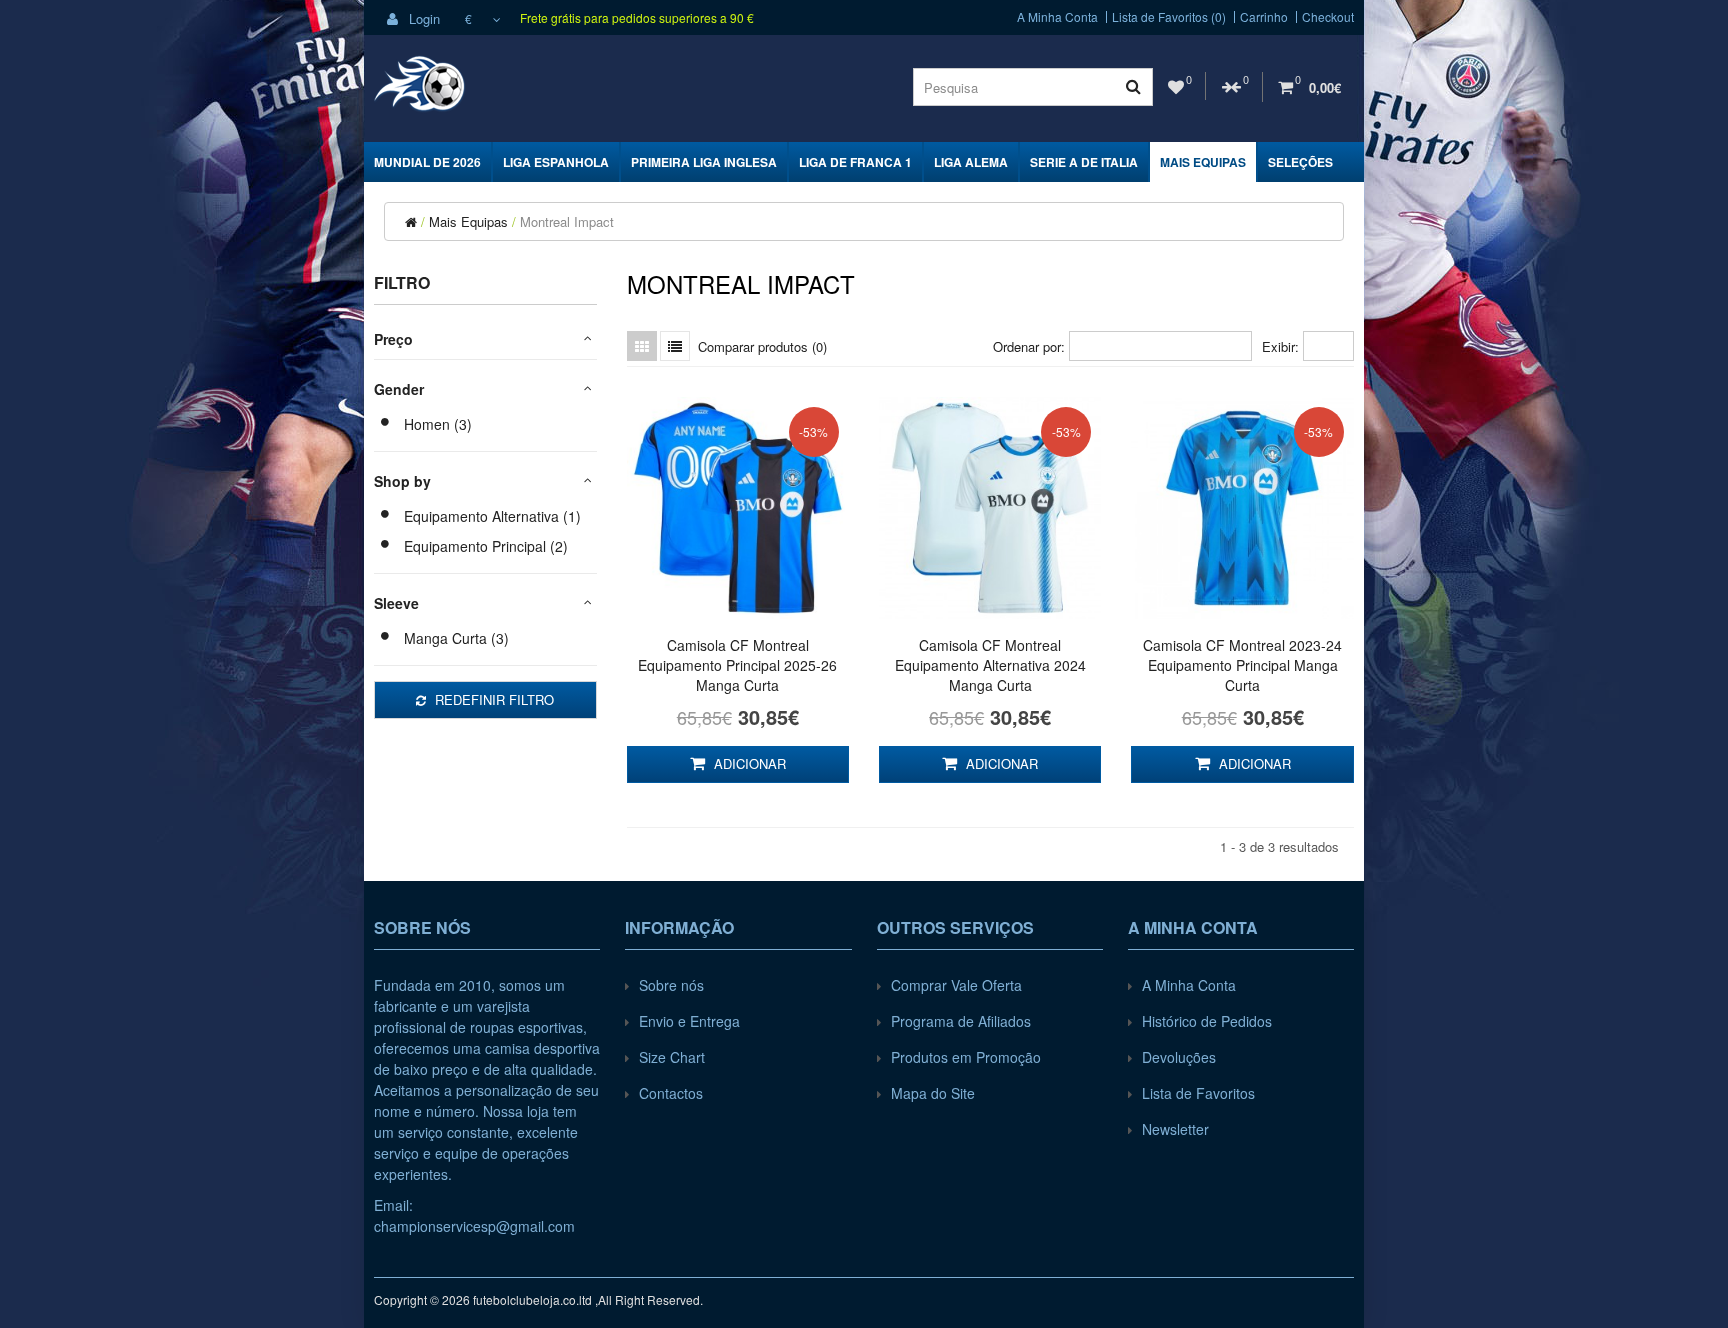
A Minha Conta (1057, 17)
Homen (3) (438, 424)
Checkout (1328, 17)
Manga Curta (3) (456, 638)
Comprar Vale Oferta (956, 985)
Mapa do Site (933, 1093)
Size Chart (672, 1057)
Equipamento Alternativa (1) (492, 516)
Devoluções (1179, 1057)
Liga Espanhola (556, 162)
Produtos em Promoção (966, 1057)
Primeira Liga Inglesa (704, 162)
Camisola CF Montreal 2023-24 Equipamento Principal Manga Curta (1242, 665)
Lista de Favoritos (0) (1169, 17)
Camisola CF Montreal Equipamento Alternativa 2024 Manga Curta (990, 665)
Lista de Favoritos (1198, 1093)
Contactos (671, 1093)
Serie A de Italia (1084, 162)
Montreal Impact (567, 221)
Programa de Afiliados (961, 1021)
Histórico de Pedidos (1207, 1021)
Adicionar (748, 763)
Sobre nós (671, 985)
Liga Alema (971, 162)
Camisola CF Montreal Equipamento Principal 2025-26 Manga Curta (737, 665)
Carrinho (1264, 17)
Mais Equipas (1203, 162)
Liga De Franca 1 (855, 162)
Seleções (1300, 162)
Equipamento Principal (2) (486, 546)
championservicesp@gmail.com (474, 1226)
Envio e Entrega (689, 1021)
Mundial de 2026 (427, 162)
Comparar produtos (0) (762, 346)
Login (422, 18)
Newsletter (1175, 1129)
